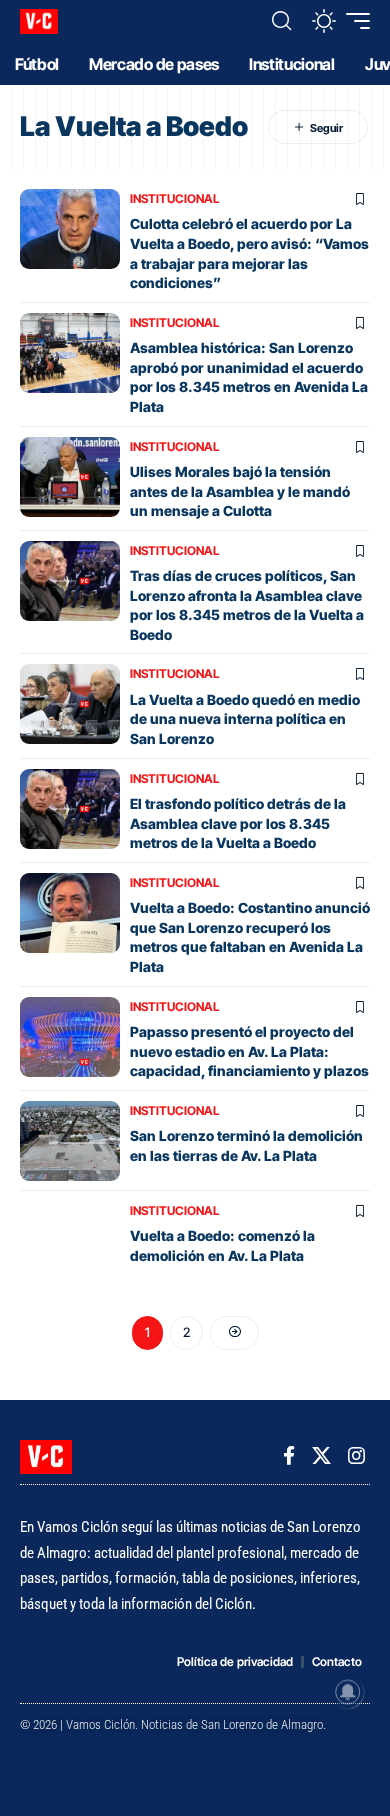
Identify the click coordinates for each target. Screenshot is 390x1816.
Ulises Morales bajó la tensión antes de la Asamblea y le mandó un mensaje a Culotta (240, 491)
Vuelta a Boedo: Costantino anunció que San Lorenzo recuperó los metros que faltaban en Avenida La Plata (250, 937)
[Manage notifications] (348, 1692)
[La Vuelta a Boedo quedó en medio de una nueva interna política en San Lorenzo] (70, 704)
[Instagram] (356, 1456)
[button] (281, 21)
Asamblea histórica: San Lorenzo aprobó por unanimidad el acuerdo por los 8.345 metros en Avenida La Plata (249, 377)
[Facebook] (289, 1456)
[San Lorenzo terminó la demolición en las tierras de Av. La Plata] (70, 1141)
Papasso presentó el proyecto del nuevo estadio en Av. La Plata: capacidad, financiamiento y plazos (249, 1051)
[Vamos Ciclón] (39, 21)
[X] (321, 1456)
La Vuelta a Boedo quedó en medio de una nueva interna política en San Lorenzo (245, 719)
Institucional (174, 198)
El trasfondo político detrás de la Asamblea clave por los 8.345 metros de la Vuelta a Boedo (238, 823)
